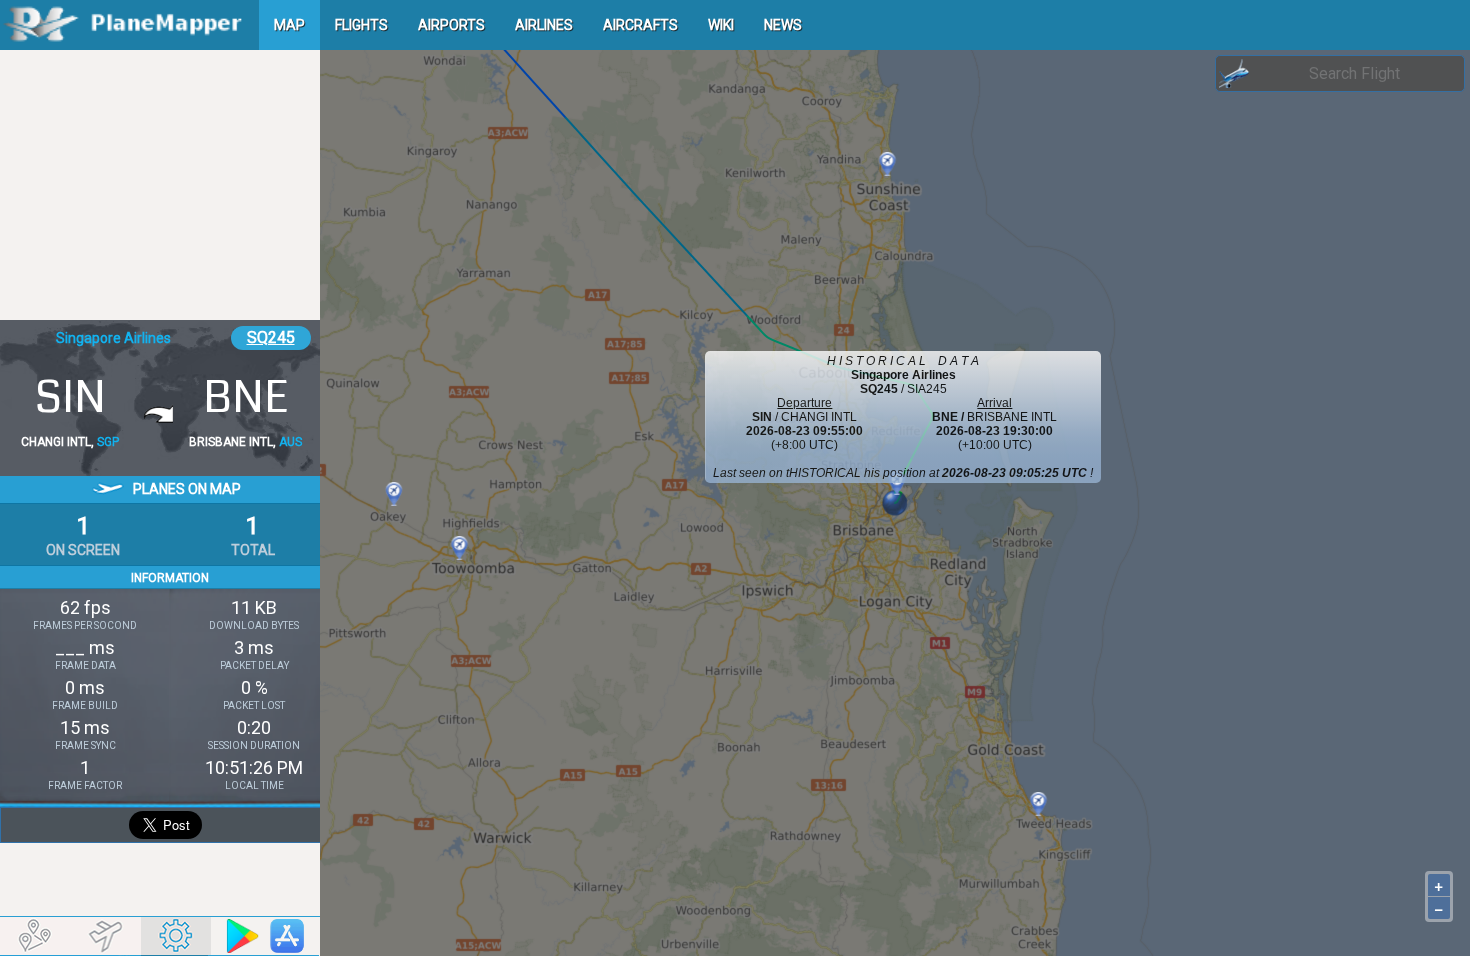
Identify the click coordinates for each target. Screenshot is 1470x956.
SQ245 (271, 337)
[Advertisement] (160, 185)
